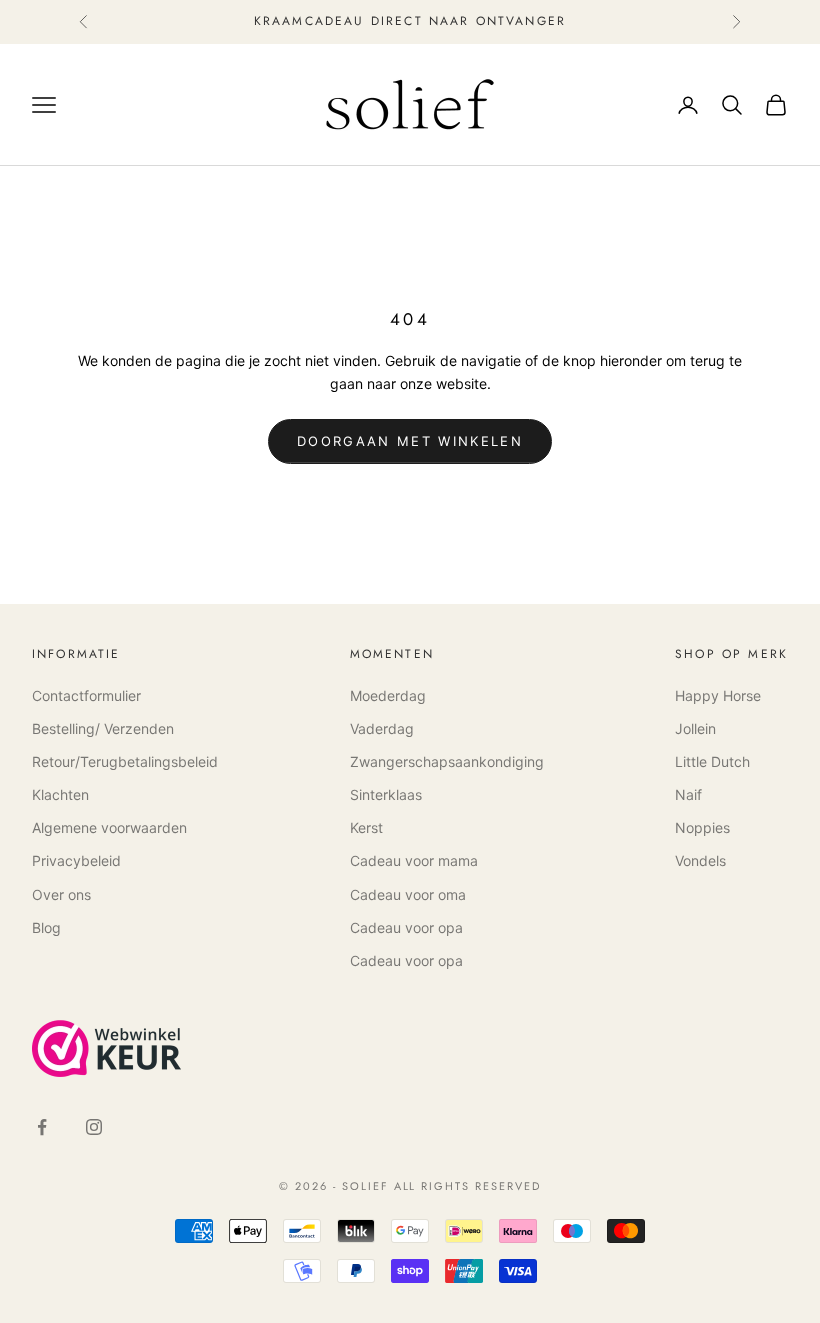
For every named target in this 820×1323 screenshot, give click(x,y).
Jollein (695, 728)
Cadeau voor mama (414, 860)
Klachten (60, 794)
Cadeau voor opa (406, 927)
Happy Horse (718, 695)
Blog (46, 927)
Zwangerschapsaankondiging (447, 761)
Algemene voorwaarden (109, 827)
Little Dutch (712, 761)
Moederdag (388, 695)
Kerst (366, 827)
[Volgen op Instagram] (94, 1127)
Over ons (61, 894)
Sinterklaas (386, 794)
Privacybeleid (76, 860)
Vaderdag (382, 728)
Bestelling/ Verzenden (103, 728)
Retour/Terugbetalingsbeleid (125, 761)
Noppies (702, 827)
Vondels (700, 860)
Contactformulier (86, 695)
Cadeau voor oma (408, 894)
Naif (688, 794)
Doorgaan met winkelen (410, 441)
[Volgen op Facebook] (42, 1127)
